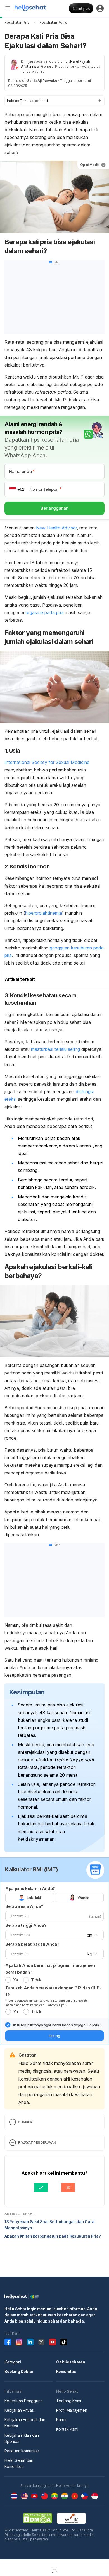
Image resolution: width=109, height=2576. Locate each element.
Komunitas (66, 2371)
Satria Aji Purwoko (42, 81)
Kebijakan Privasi (20, 2410)
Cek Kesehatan (71, 2362)
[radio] (8, 1980)
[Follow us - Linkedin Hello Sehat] (30, 2342)
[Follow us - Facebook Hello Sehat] (8, 2342)
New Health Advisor (56, 528)
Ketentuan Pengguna (23, 2401)
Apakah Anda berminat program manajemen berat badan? (50, 1969)
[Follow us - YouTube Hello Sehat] (53, 2342)
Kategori (13, 2362)
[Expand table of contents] (54, 101)
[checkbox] (8, 2025)
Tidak (36, 1980)
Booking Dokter (19, 2371)
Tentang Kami (69, 2401)
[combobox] (91, 1935)
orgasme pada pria (44, 612)
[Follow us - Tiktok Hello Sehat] (64, 2342)
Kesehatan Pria (17, 22)
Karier (61, 2420)
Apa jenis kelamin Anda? (30, 1888)
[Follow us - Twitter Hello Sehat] (41, 2342)
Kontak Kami (67, 2429)
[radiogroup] (54, 1898)
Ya (15, 1980)
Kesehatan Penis (53, 22)
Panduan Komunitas (22, 2451)
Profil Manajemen (72, 2410)
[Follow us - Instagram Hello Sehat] (19, 2342)
